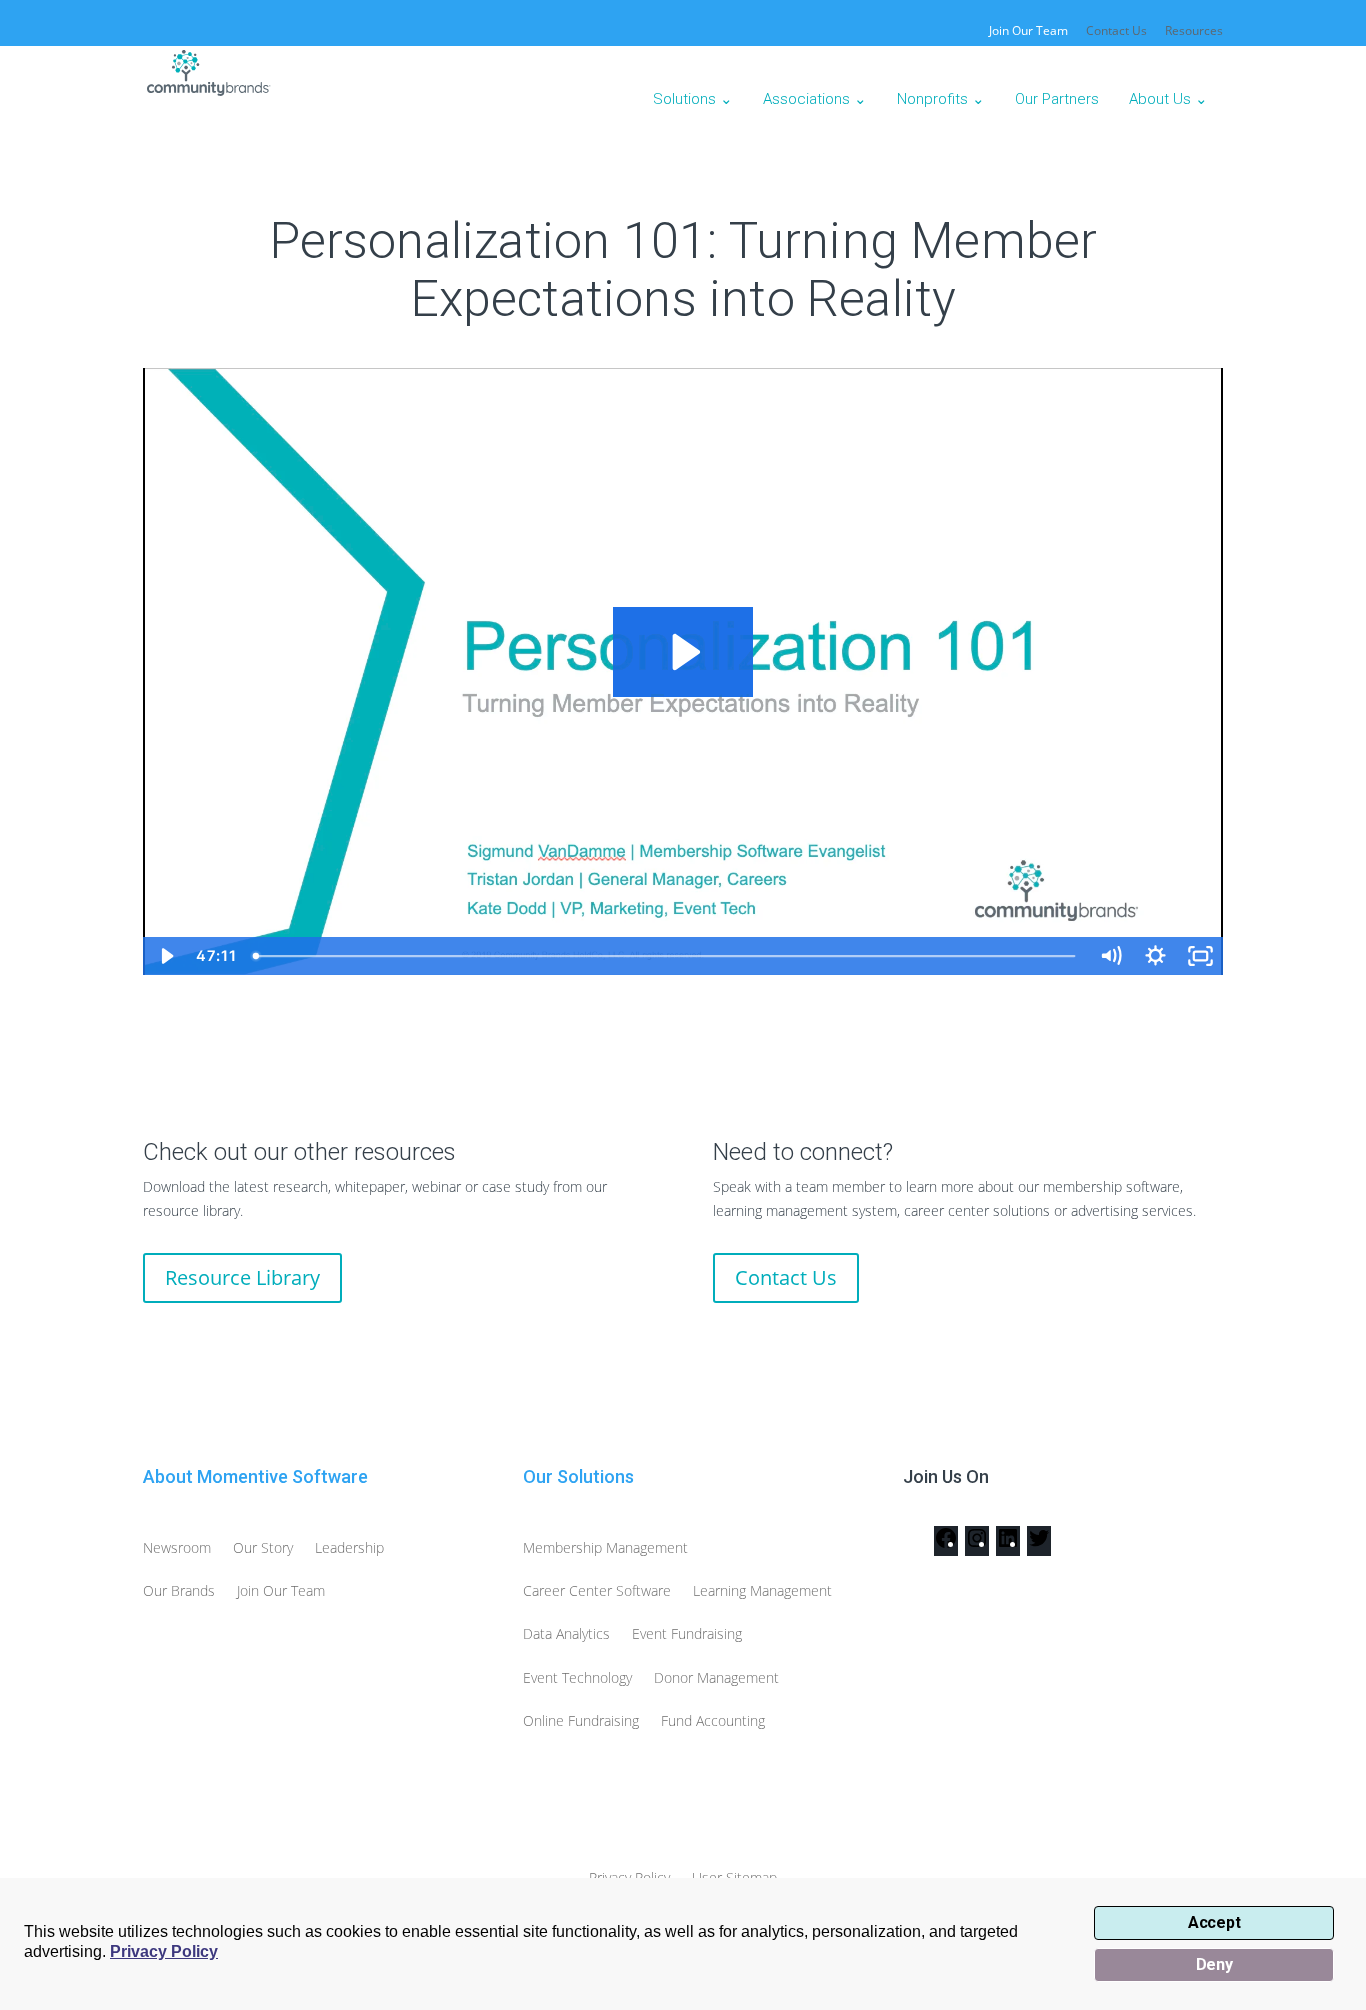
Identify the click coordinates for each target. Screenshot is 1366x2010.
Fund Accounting (713, 1720)
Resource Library (242, 1277)
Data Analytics (566, 1633)
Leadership (349, 1547)
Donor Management (716, 1677)
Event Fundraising (687, 1633)
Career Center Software (597, 1590)
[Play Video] (165, 956)
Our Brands (179, 1590)
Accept (1214, 1922)
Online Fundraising (581, 1720)
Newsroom (177, 1547)
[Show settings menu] (1155, 956)
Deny (1214, 1964)
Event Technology (577, 1677)
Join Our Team (281, 1590)
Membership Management (605, 1547)
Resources (1194, 32)
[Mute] (1110, 956)
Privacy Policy (164, 1951)
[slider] (666, 956)
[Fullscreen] (1200, 956)
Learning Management (762, 1590)
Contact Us (1116, 32)
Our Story (263, 1547)
